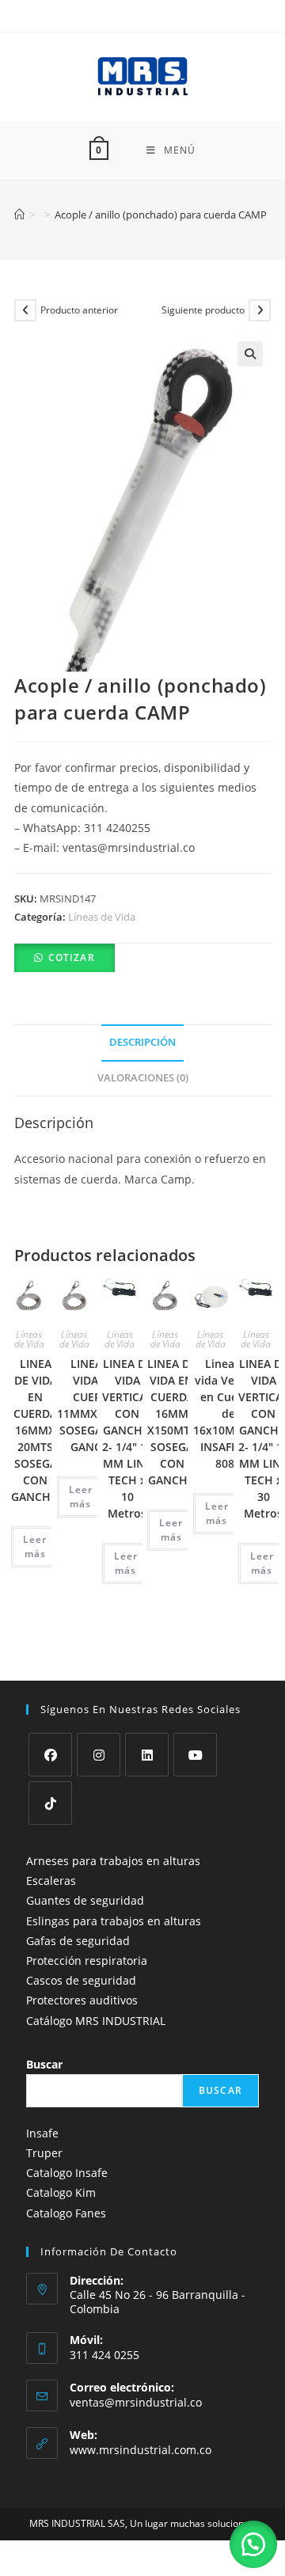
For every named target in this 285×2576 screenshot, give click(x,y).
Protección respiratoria (87, 1960)
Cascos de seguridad (81, 1980)
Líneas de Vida (102, 917)
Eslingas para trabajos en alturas (114, 1921)
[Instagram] (99, 1755)
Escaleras (51, 1881)
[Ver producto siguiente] (260, 310)
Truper (44, 2153)
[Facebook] (50, 1755)
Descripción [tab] (142, 1042)
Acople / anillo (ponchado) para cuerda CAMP (161, 215)
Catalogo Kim (61, 2192)
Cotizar (72, 957)
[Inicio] (19, 215)
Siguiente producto (203, 310)
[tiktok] (50, 1803)
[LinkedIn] (147, 1755)
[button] (250, 354)
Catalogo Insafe (67, 2173)
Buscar (44, 2064)
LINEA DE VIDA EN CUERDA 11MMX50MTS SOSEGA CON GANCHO (95, 1405)
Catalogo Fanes (66, 2213)
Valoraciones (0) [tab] (143, 1078)
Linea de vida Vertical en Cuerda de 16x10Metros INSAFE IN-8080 (228, 1413)
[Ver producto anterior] (25, 310)
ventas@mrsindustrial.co (136, 2402)
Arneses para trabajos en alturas (113, 1861)
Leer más (35, 1546)
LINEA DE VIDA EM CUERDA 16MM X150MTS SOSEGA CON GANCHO (172, 1422)
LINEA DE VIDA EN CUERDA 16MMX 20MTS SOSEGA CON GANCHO (35, 1430)
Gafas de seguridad (78, 1941)
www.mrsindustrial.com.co (141, 2450)
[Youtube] (195, 1755)
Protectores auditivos (82, 2000)
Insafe (42, 2133)
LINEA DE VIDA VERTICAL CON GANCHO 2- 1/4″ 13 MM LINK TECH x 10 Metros (127, 1438)
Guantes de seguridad (85, 1900)
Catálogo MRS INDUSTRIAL (96, 2021)
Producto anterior (79, 310)
